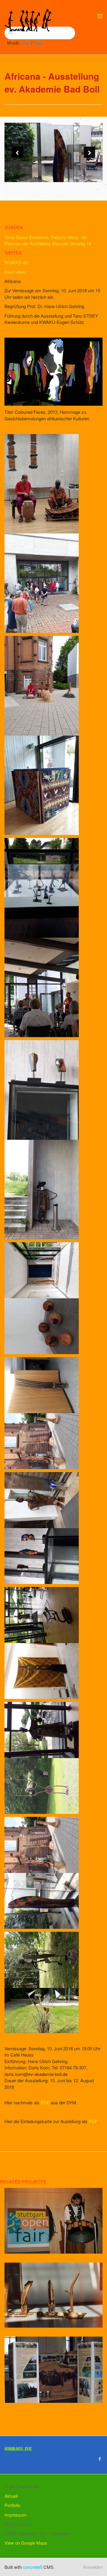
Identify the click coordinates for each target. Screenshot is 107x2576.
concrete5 (33, 2567)
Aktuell (11, 2496)
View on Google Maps (26, 2543)
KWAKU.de (18, 2449)
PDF (45, 2102)
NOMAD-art (16, 262)
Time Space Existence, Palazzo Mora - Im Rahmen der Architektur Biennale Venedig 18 (48, 240)
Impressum (16, 2515)
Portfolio (12, 2505)
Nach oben (15, 272)
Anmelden (93, 2567)
